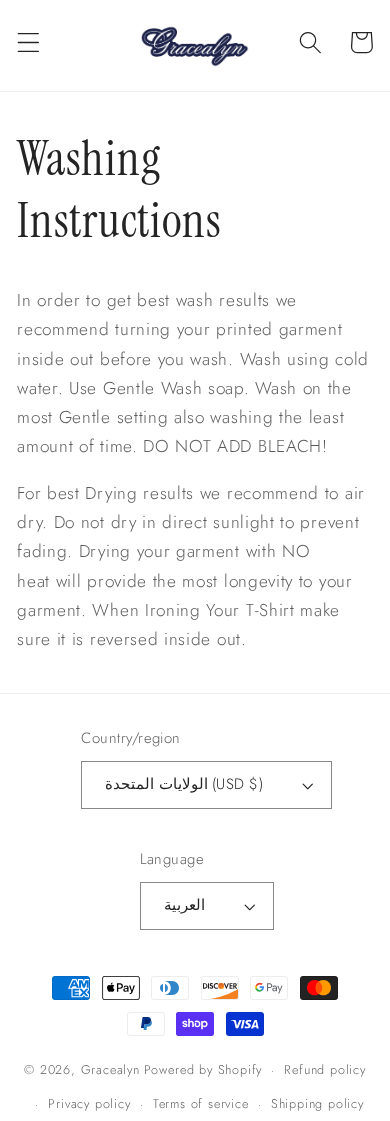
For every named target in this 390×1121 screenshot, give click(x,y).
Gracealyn (110, 1069)
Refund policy (324, 1069)
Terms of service (201, 1103)
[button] (28, 42)
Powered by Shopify (203, 1069)
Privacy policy (89, 1103)
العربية (184, 905)
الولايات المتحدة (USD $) (183, 784)
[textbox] (195, 470)
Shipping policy (317, 1103)
